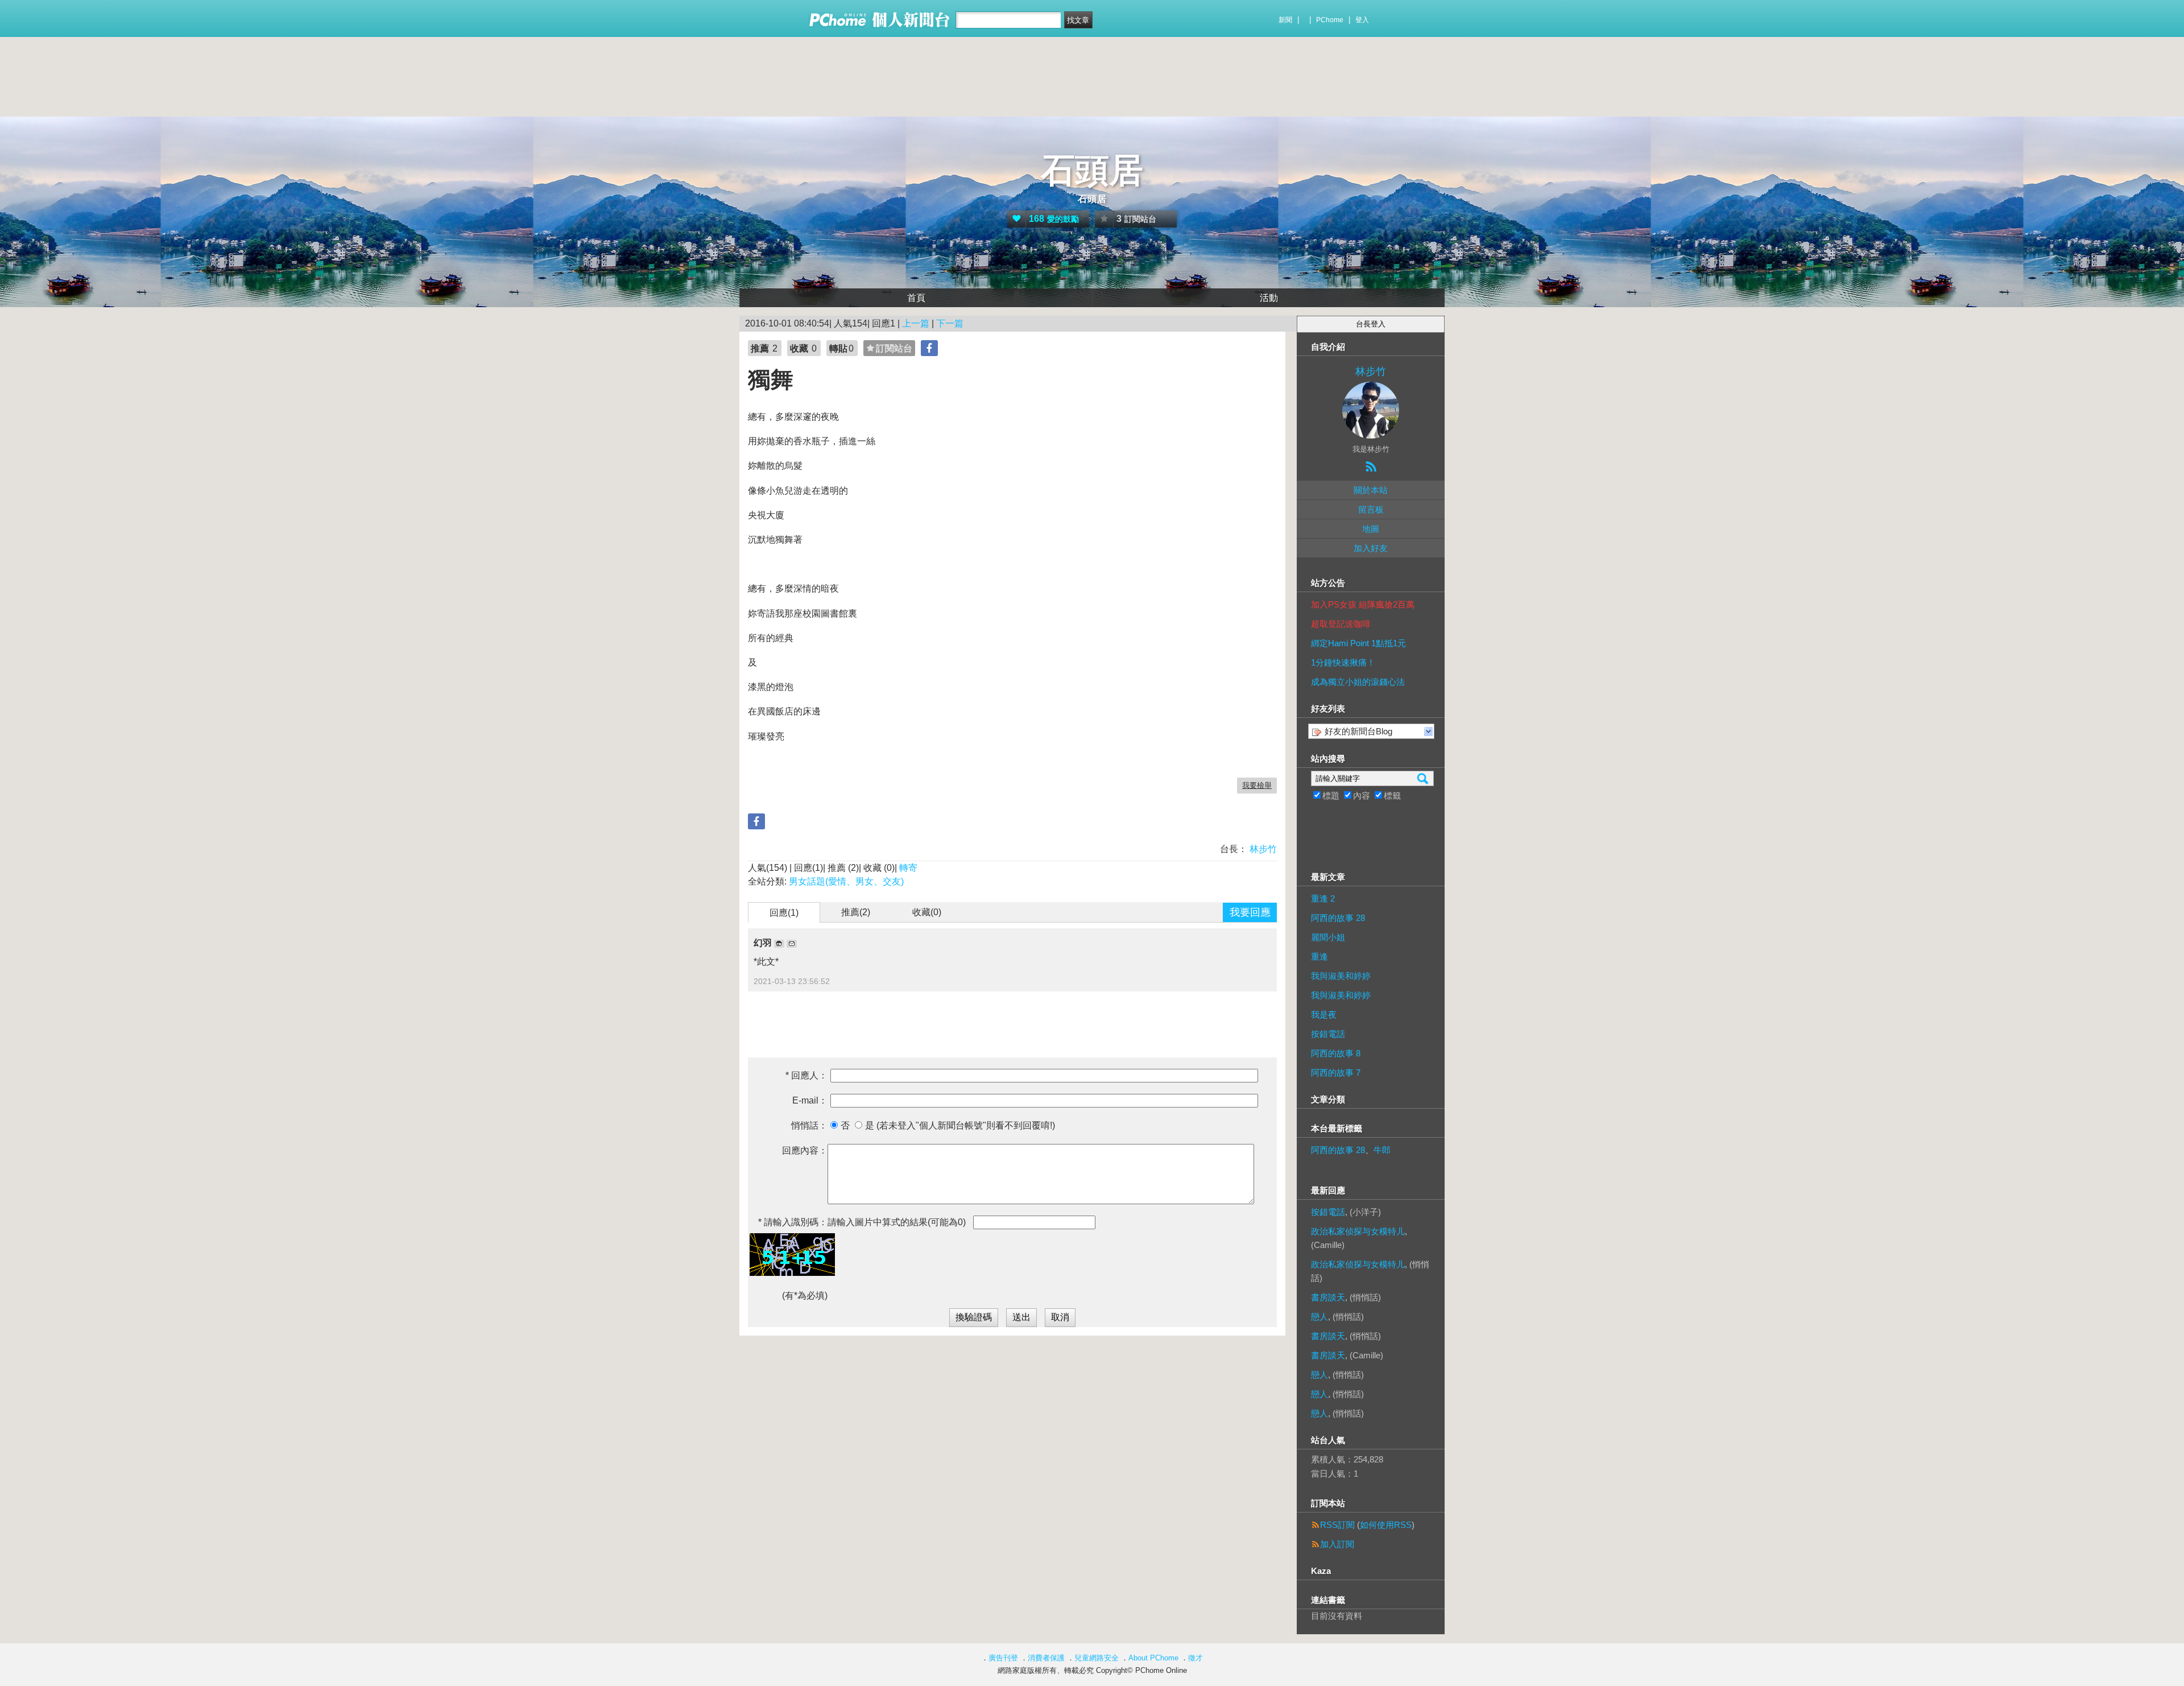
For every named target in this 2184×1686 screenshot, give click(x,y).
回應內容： (805, 1150)
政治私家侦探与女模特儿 (1358, 1231)
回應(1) (784, 913)
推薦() (856, 912)
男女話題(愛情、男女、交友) (846, 881)
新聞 (1285, 20)
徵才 (1196, 1658)
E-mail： (810, 1100)
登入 (1362, 20)
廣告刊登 (1003, 1658)
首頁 (916, 298)
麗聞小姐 (1328, 937)
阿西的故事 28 (1338, 918)
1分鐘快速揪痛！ (1343, 662)
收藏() (927, 912)
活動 (1269, 298)
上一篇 (916, 323)
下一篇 (950, 323)
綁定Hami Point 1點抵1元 (1358, 643)
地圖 (1371, 529)
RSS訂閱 (1337, 1525)
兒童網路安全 (1097, 1658)
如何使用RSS (1386, 1525)
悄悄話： (809, 1125)
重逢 (1319, 956)
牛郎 (1382, 1150)
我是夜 (1324, 1015)
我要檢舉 (1257, 785)
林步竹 (1262, 849)
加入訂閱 (1337, 1544)
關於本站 (1371, 490)
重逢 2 (1323, 898)
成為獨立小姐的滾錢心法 (1358, 682)
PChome (1330, 20)
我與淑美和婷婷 (1341, 976)
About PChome (1153, 1658)
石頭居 (1092, 170)
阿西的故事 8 (1336, 1053)
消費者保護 (1046, 1658)
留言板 (1371, 509)
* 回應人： (806, 1075)
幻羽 (764, 943)
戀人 (1319, 1317)
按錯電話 (1328, 1034)
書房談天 (1328, 1297)
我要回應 (1250, 912)
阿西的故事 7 (1336, 1073)
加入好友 (1371, 548)
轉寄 (908, 868)
